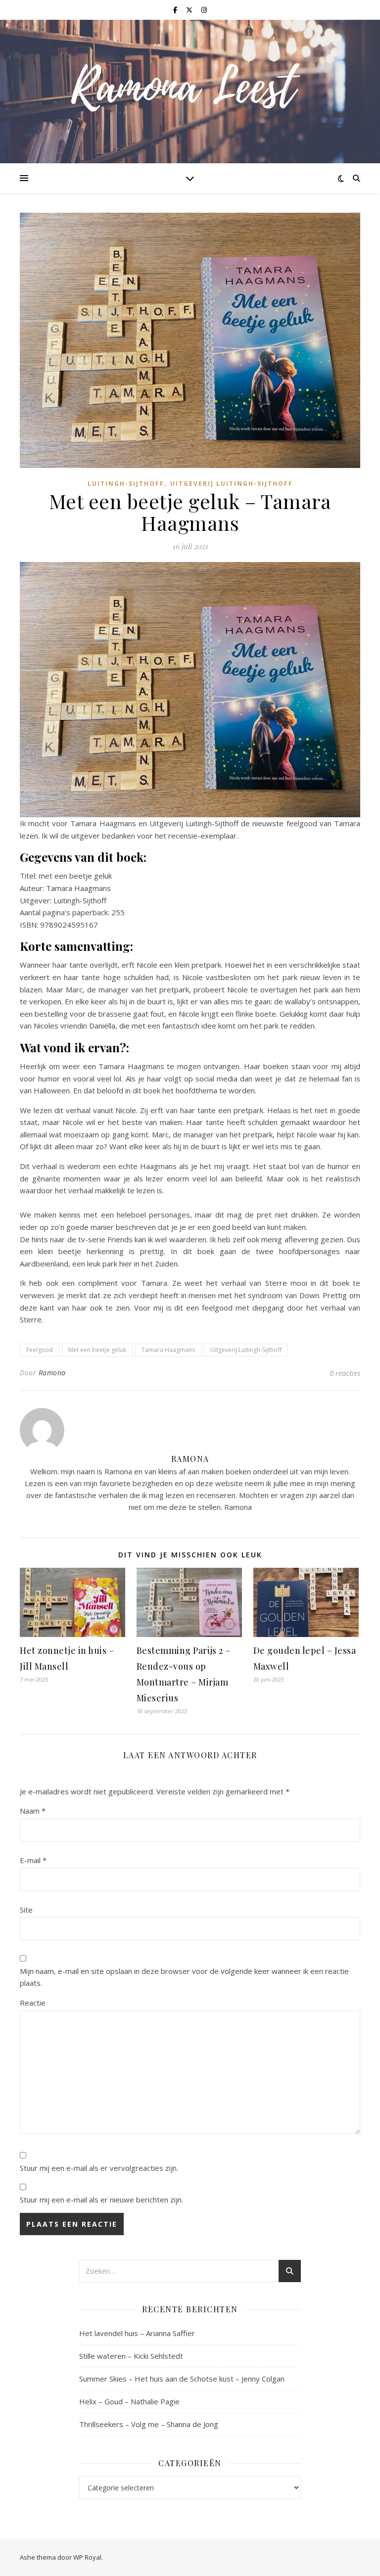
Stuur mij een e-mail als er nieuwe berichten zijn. (101, 2200)
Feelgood (40, 1350)
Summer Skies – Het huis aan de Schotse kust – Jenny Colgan (182, 2379)
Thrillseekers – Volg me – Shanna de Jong (149, 2424)
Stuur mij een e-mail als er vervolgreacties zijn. (99, 2168)
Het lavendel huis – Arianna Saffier (137, 2333)
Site (26, 1910)
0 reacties (345, 1373)
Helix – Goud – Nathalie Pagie (129, 2401)
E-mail (33, 1860)
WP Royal (87, 2557)
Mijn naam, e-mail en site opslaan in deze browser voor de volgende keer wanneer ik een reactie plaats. (184, 1977)
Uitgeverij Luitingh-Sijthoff (232, 484)
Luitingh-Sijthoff (126, 484)
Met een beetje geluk (97, 1350)
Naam (33, 1811)
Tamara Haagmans (168, 1350)
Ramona (52, 1373)
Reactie (33, 2003)
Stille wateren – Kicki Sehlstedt (131, 2356)
